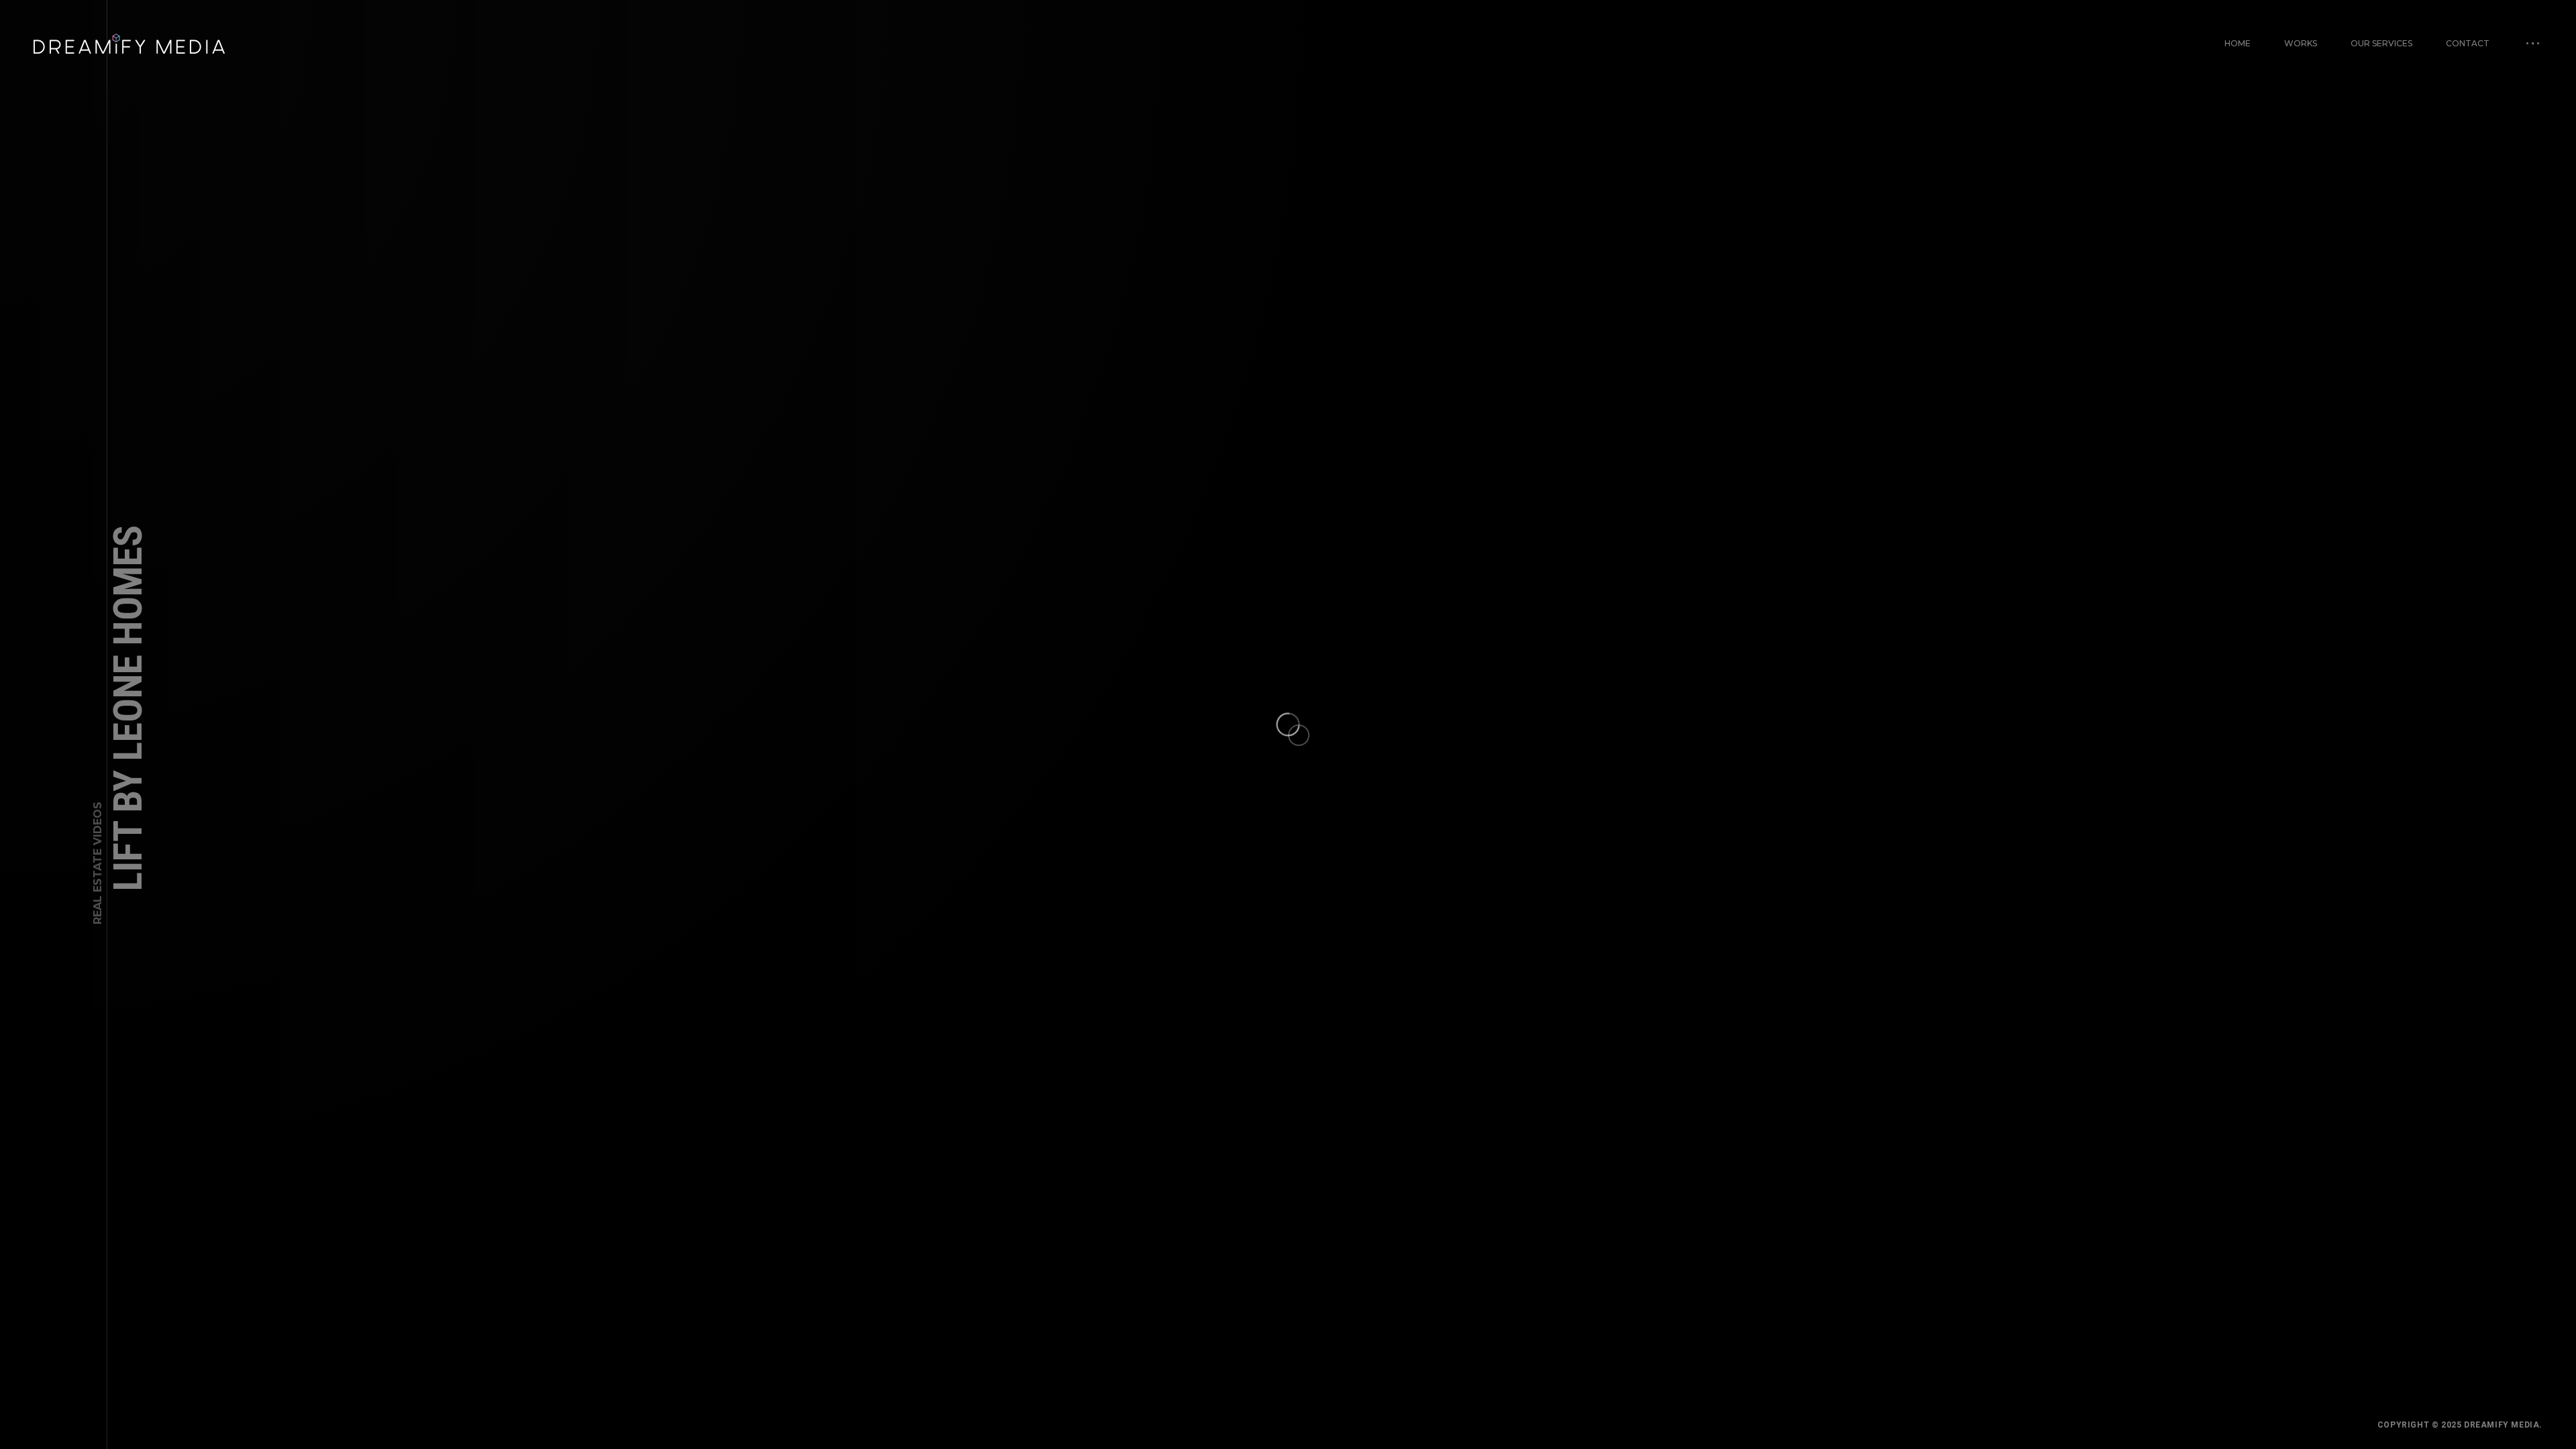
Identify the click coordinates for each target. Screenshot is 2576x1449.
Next (2517, 1387)
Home (2238, 43)
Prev (59, 1387)
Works (2301, 43)
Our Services (2381, 43)
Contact (2468, 43)
